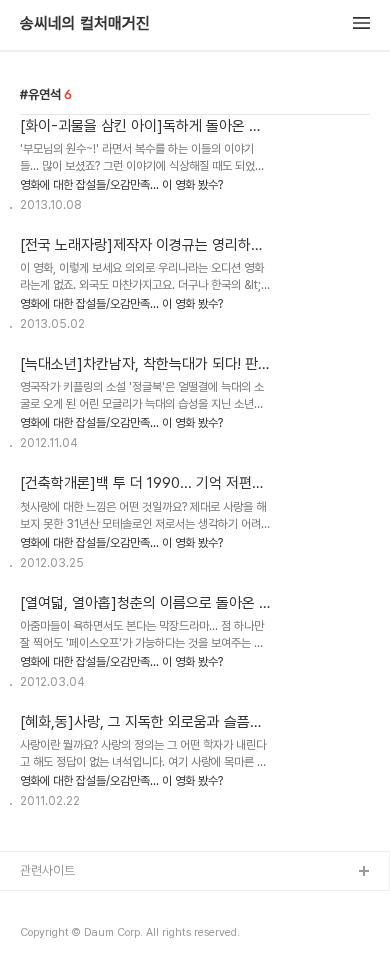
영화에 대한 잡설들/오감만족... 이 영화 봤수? (121, 185)
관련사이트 (47, 870)
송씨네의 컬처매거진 (85, 24)
